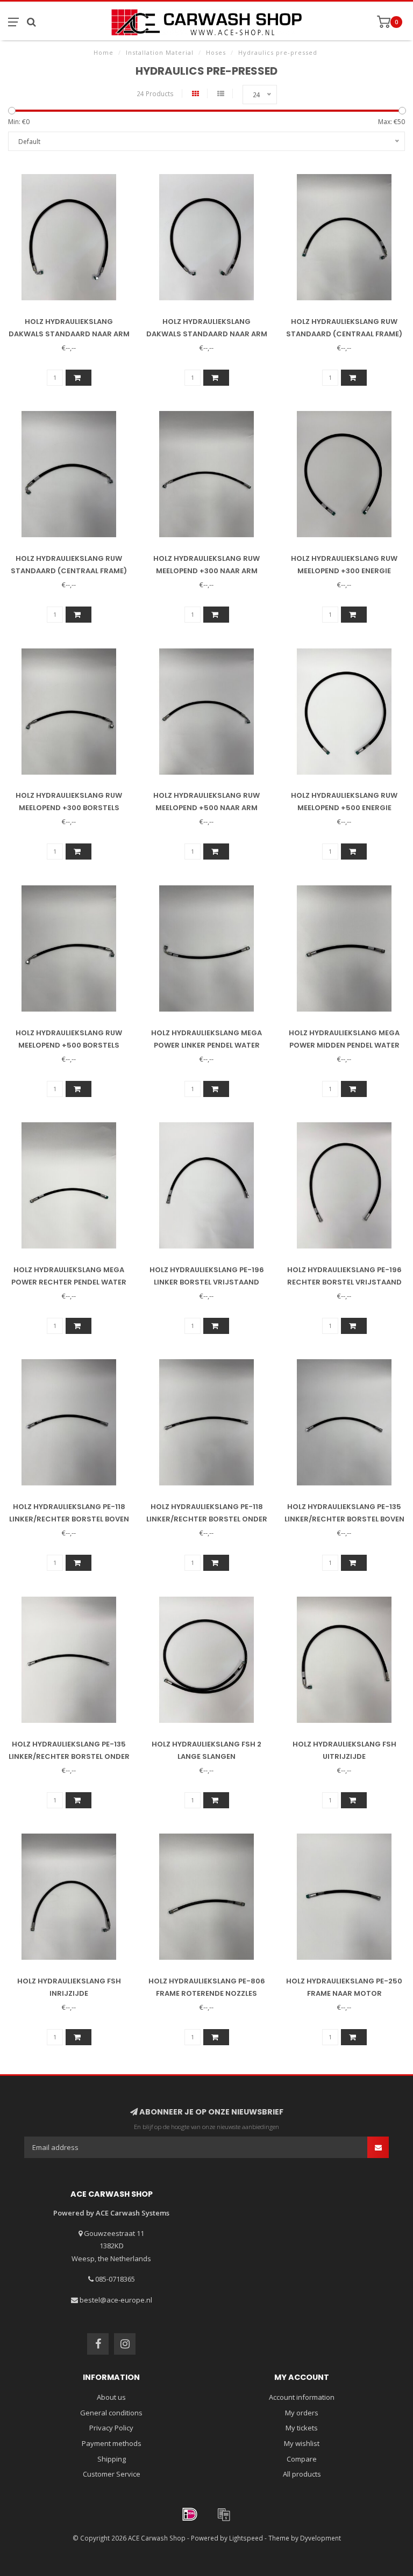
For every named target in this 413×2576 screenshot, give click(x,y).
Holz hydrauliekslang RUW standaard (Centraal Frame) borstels (69, 571)
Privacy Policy (111, 2428)
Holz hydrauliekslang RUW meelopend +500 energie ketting (344, 808)
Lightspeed (246, 2538)
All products (302, 2474)
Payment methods (112, 2443)
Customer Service (112, 2474)
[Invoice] (224, 2514)
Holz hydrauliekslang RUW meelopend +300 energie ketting (344, 571)
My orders (302, 2413)
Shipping (112, 2459)
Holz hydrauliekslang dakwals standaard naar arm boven (69, 334)
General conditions (111, 2413)
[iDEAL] (190, 2514)
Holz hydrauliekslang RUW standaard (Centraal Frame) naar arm (344, 334)
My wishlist (302, 2443)
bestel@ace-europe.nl (116, 2300)
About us (111, 2397)
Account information (302, 2397)
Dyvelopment (321, 2538)
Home (104, 52)
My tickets (302, 2428)
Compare (302, 2459)
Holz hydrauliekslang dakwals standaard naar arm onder (207, 334)
